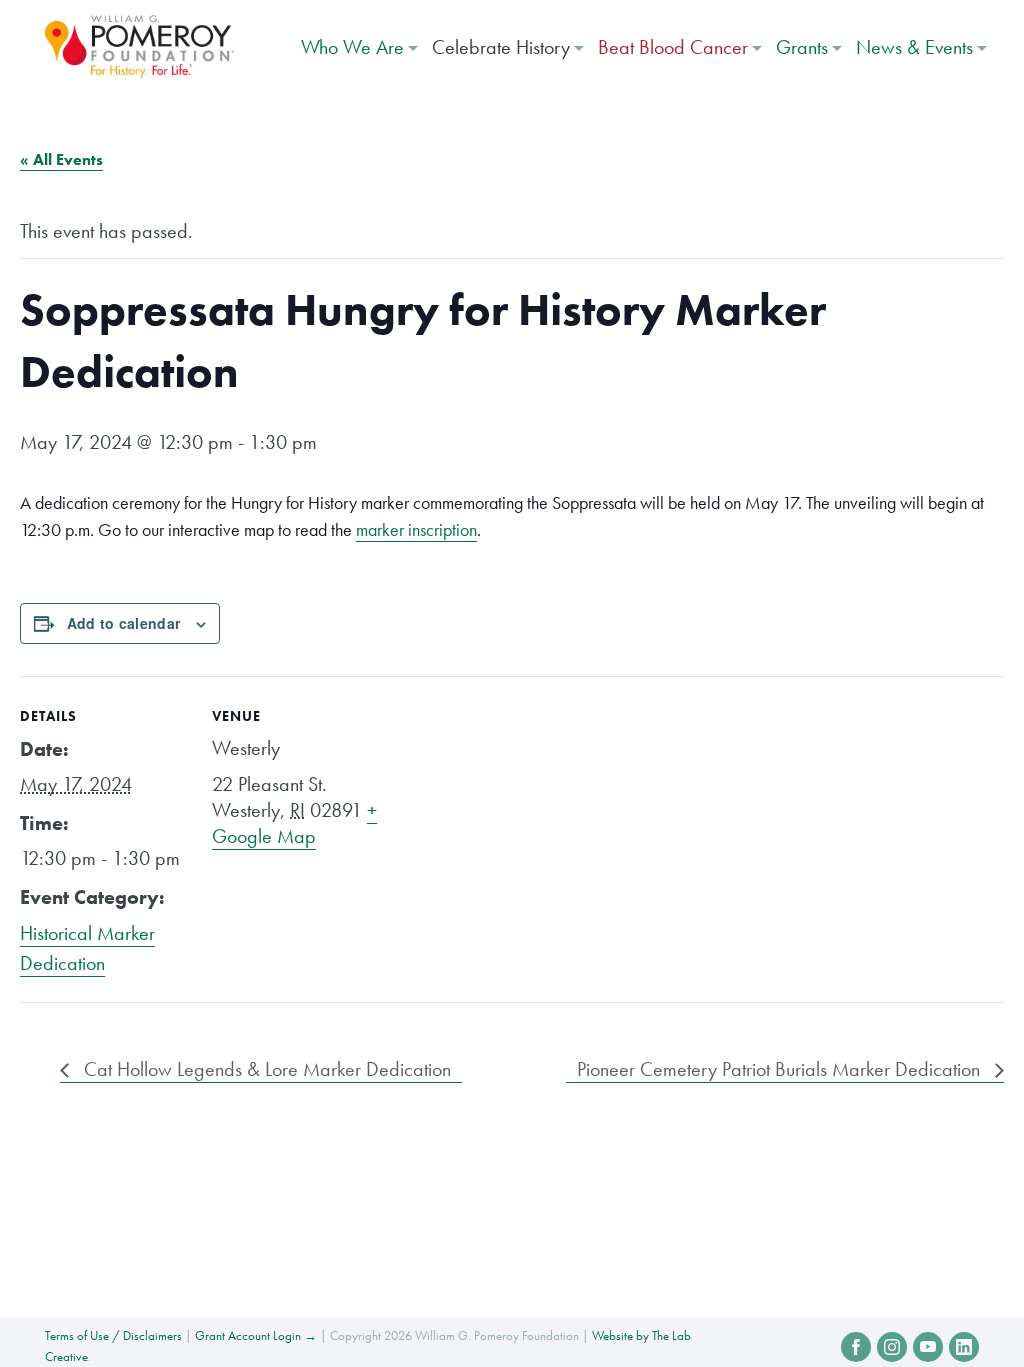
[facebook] (856, 1347)
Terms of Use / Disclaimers (113, 1335)
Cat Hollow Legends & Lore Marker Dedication (265, 1069)
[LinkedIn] (964, 1347)
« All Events (61, 159)
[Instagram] (892, 1347)
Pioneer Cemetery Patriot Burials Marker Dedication (781, 1069)
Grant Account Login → (256, 1335)
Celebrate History (501, 47)
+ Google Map (294, 823)
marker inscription (416, 529)
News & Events (914, 47)
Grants (802, 47)
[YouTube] (928, 1347)
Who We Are (352, 47)
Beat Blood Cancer (673, 47)
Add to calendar (123, 623)
